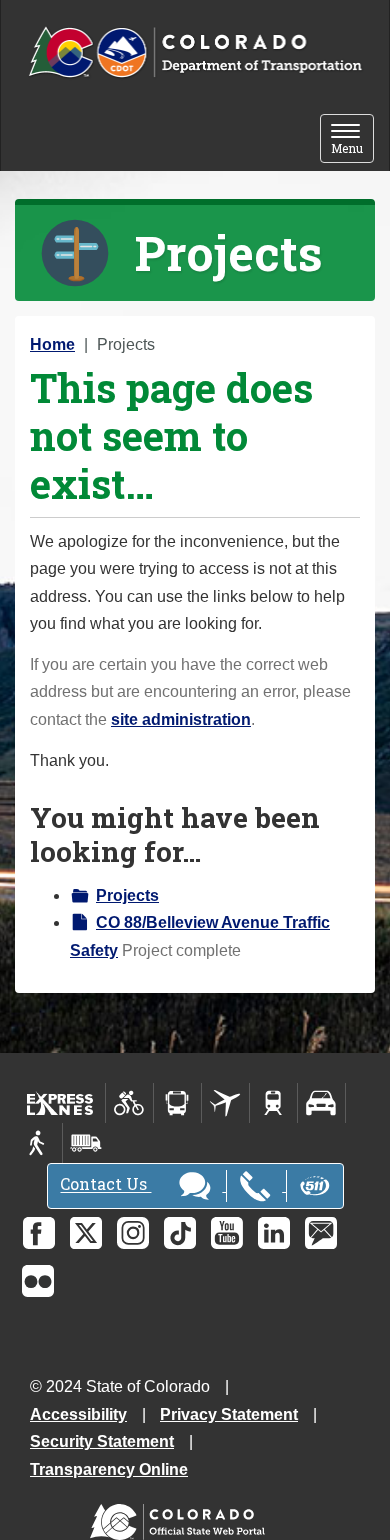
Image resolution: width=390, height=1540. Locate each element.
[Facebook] (39, 1233)
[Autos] (321, 1103)
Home (52, 344)
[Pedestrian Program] (38, 1143)
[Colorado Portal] (181, 1516)
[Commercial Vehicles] (86, 1143)
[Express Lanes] (60, 1103)
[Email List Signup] (321, 1233)
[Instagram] (133, 1233)
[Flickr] (38, 1281)
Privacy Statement (229, 1414)
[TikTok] (180, 1233)
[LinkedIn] (274, 1233)
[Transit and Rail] (177, 1103)
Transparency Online (109, 1469)
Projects (127, 895)
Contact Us (105, 1184)
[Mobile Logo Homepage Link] (195, 53)
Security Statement (102, 1441)
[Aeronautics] (225, 1103)
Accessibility (78, 1414)
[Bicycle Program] (129, 1103)
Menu (352, 140)
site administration (181, 719)
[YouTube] (227, 1233)
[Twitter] (86, 1233)
